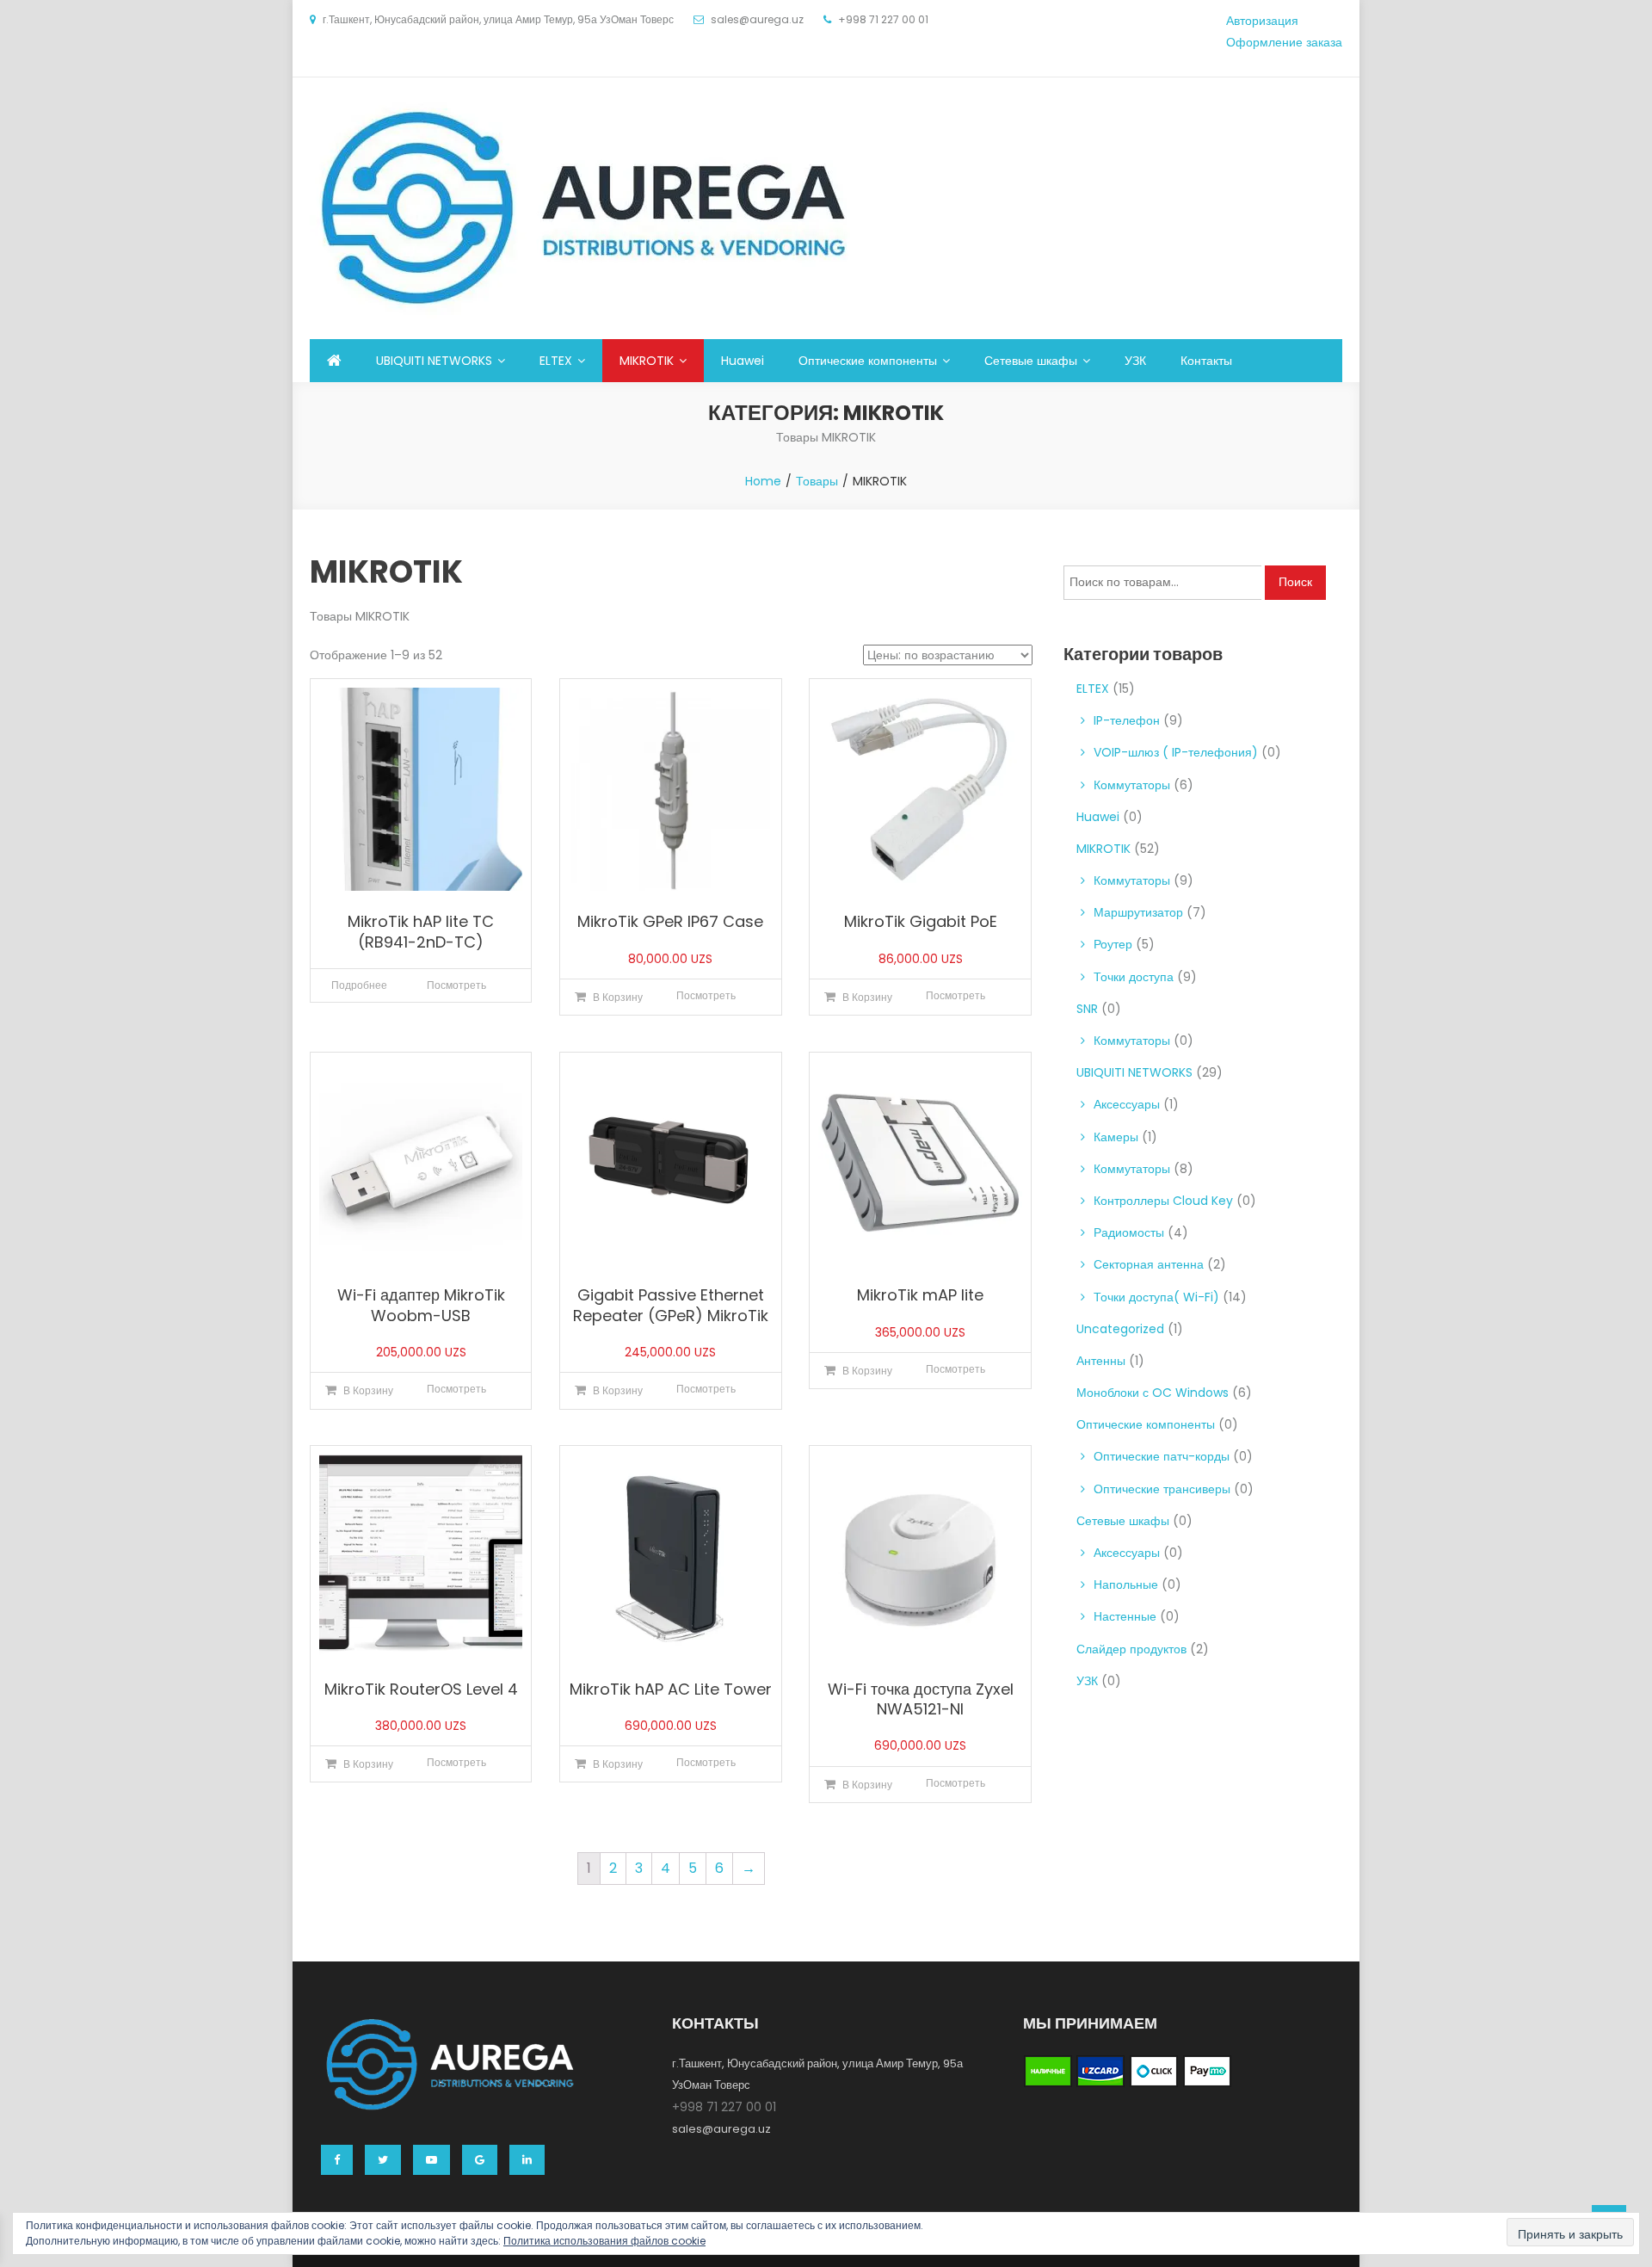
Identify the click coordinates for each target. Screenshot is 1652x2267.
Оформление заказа (1284, 42)
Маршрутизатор (1138, 912)
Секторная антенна (1149, 1264)
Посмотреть (456, 985)
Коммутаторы (1132, 785)
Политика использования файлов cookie (604, 2241)
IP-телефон (1127, 720)
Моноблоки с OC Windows (1153, 1393)
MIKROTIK (647, 361)
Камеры (1116, 1137)
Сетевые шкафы (1031, 361)
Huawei (743, 361)
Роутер (1113, 944)
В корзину (618, 997)
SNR (1087, 1009)
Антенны (1101, 1361)
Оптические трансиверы (1162, 1489)
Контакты (1206, 361)
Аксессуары (1127, 1104)
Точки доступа (1134, 977)
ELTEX (556, 361)
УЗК (1135, 361)
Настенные (1125, 1616)
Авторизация (1262, 21)
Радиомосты (1129, 1232)
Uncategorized (1120, 1329)
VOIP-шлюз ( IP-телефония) (1176, 752)
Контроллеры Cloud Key (1163, 1201)
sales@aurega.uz (721, 2129)
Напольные (1126, 1584)
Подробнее (359, 985)
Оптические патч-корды (1162, 1456)
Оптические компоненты (868, 361)
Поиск (1295, 582)
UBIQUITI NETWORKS (434, 361)
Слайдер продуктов (1131, 1649)
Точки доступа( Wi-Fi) (1156, 1297)
